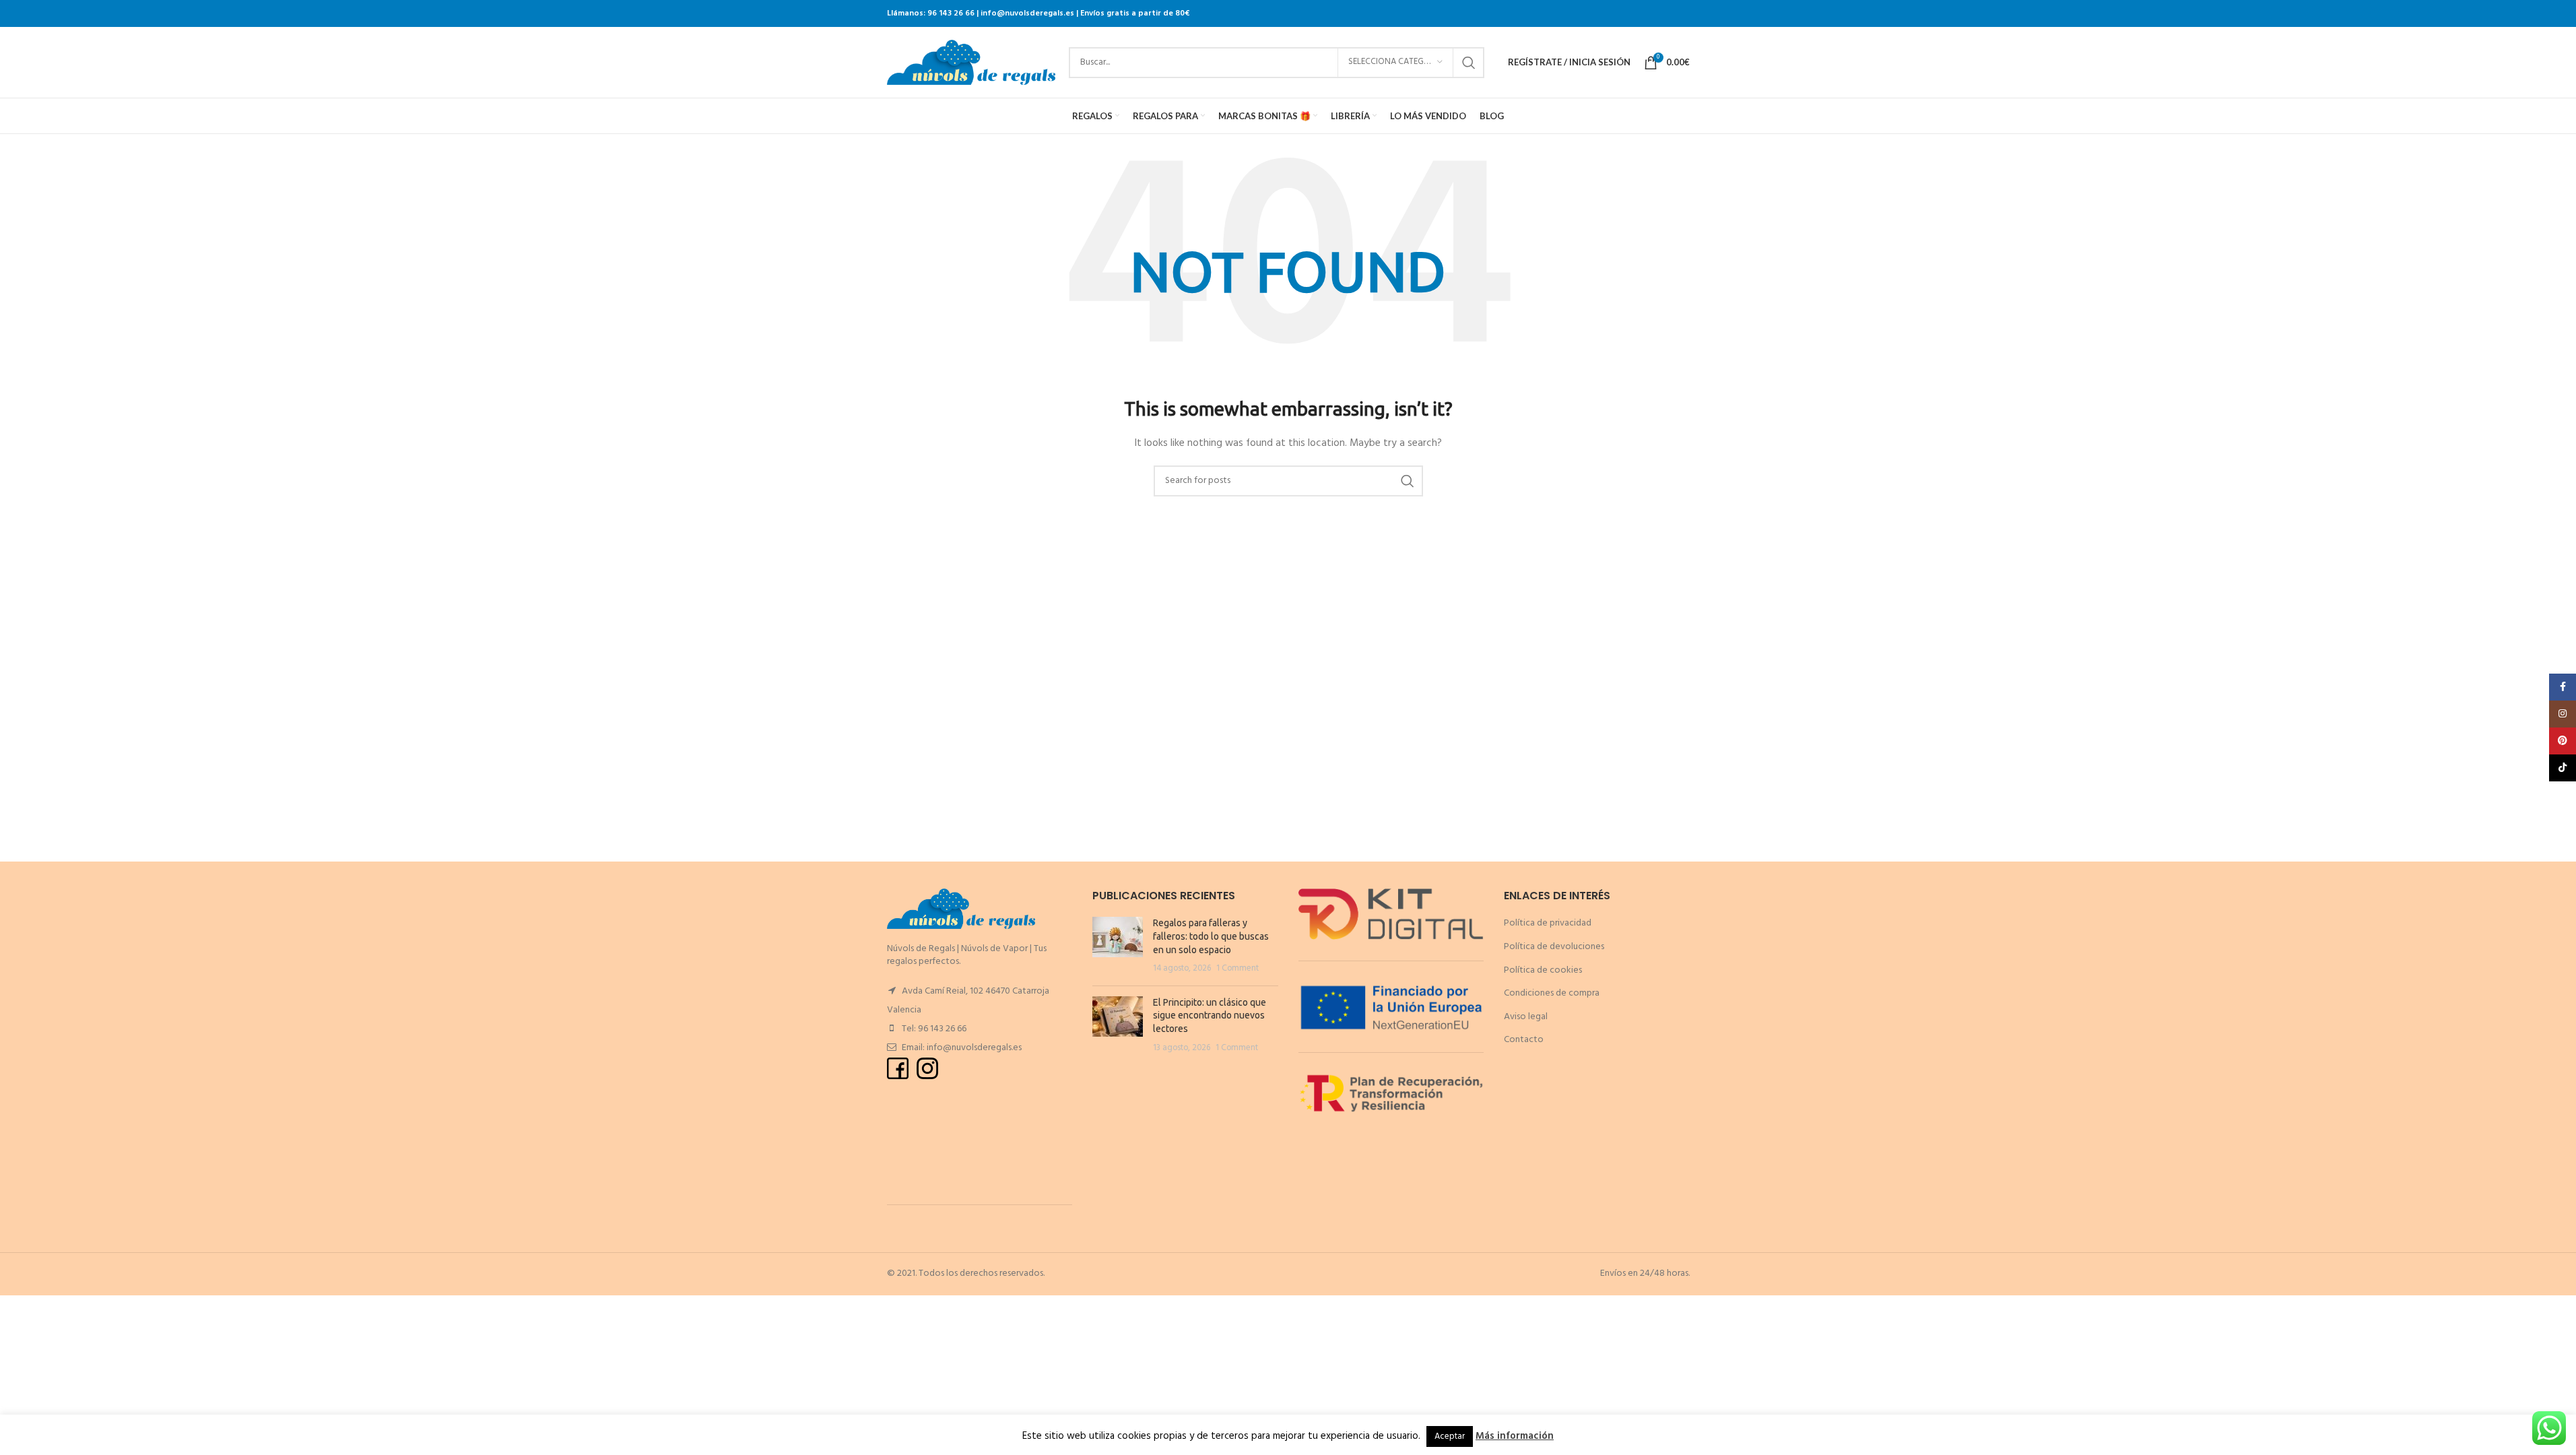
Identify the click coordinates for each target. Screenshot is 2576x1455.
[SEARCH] (1469, 63)
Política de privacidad (1548, 923)
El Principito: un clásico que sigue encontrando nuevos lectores (1210, 1015)
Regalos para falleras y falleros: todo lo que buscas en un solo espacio (1211, 936)
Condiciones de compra (1552, 993)
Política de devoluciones (1554, 947)
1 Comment (1237, 969)
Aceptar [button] (1450, 1436)
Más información (1515, 1436)
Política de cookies (1543, 970)
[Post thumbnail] (1118, 946)
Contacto (1524, 1040)
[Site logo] (971, 62)
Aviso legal (1526, 1017)
